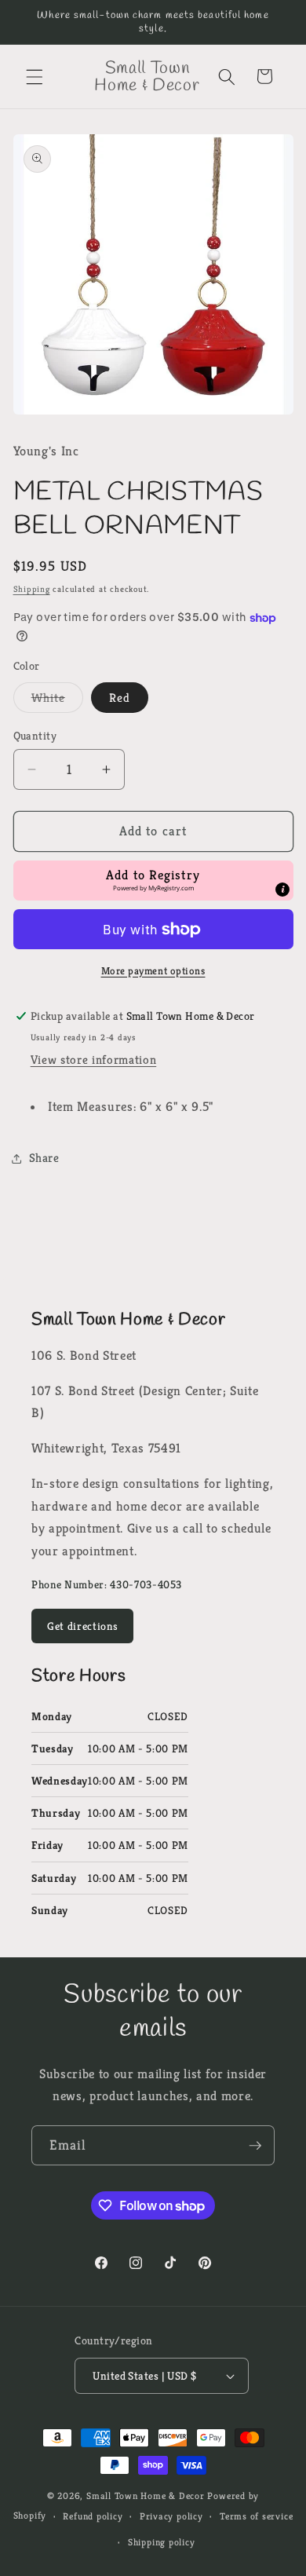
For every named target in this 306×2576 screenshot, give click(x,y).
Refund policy (93, 2516)
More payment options (153, 971)
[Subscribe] (255, 2146)
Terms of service (256, 2516)
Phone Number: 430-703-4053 (107, 1584)
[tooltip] (282, 890)
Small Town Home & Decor (146, 2496)
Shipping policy (162, 2542)
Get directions (82, 1626)
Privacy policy (171, 2516)
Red (120, 698)
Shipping (32, 589)
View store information (94, 1060)
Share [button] (44, 1158)
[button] (35, 76)
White (58, 701)
